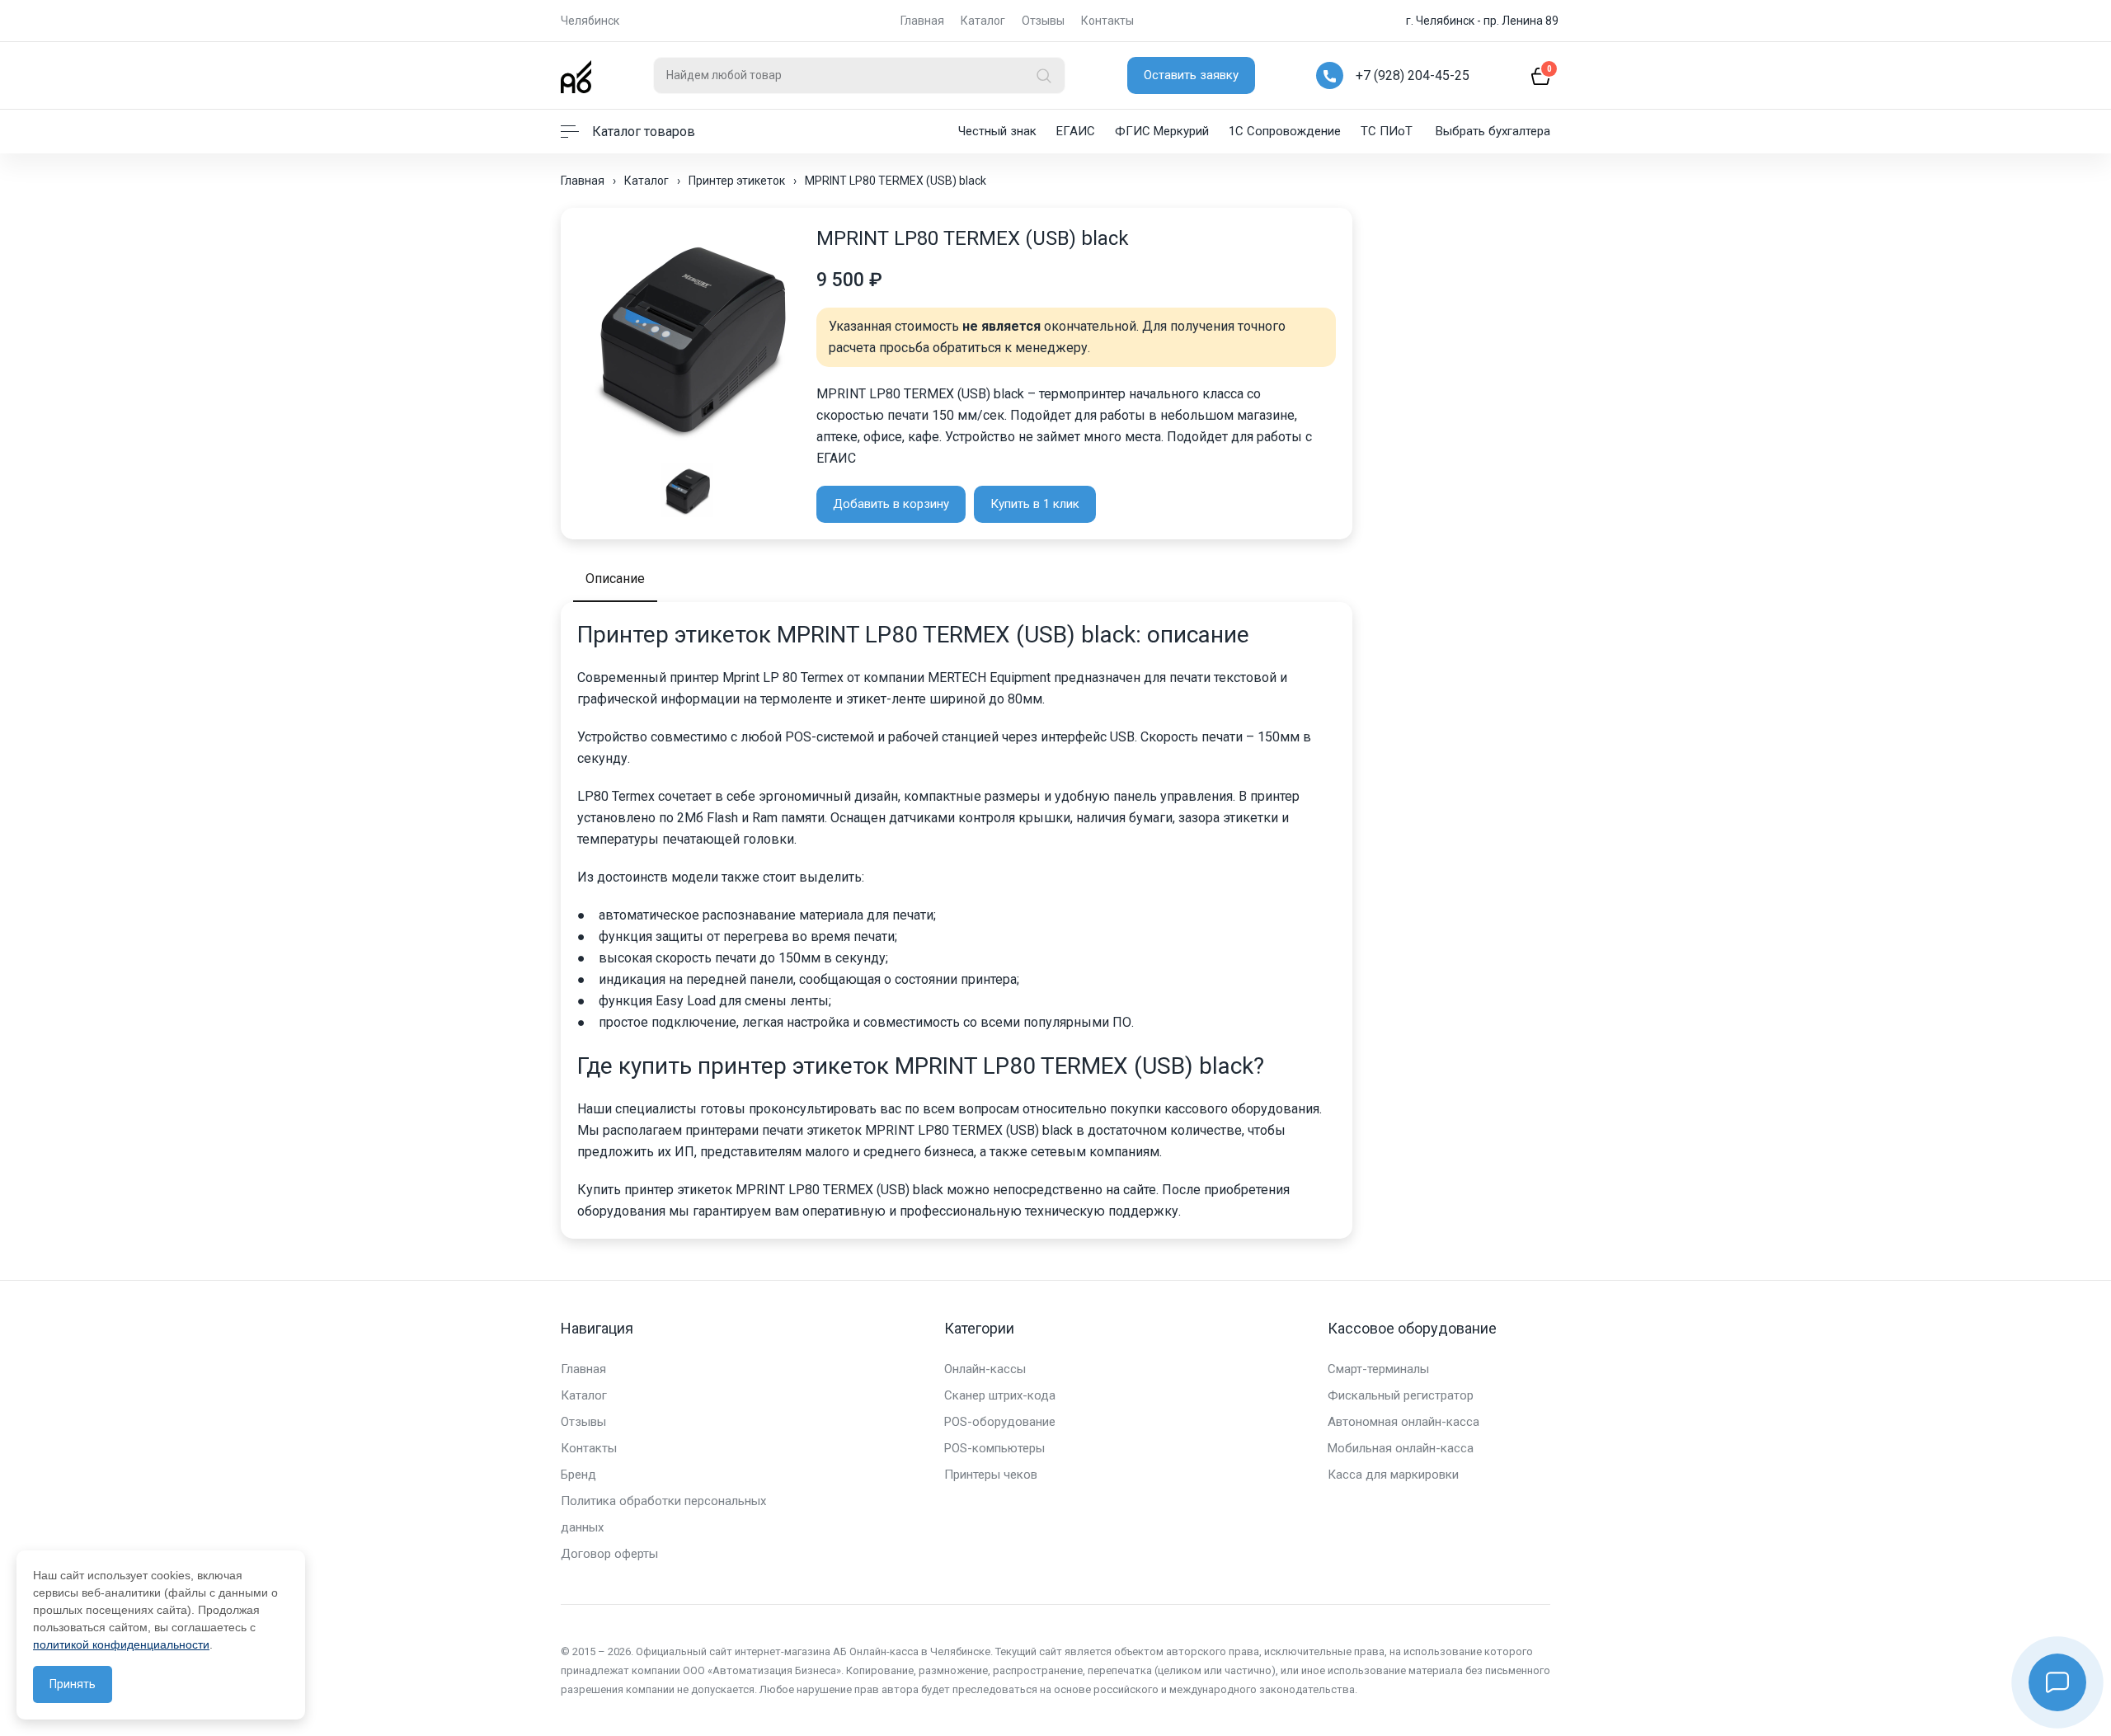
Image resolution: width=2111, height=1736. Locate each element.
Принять (73, 1684)
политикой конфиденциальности (121, 1644)
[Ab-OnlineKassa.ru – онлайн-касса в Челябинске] (576, 75)
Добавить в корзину (891, 504)
